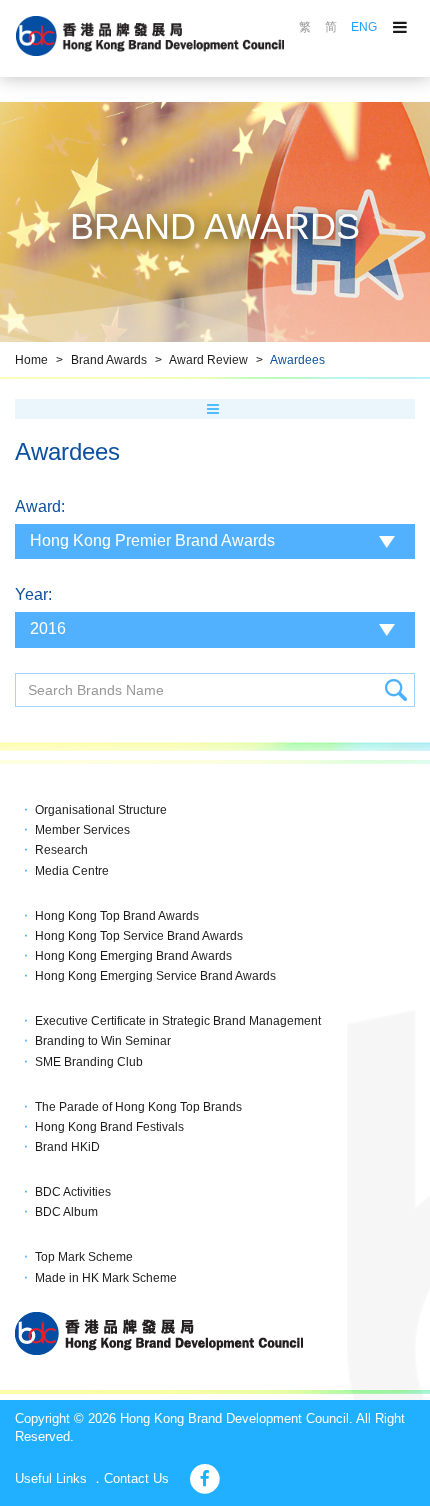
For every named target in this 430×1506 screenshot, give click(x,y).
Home (31, 360)
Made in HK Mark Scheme (106, 1278)
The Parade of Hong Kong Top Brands (138, 1107)
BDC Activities (73, 1192)
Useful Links (51, 1478)
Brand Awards (109, 360)
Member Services (82, 830)
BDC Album (66, 1212)
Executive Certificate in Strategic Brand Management (178, 1021)
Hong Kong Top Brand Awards (117, 916)
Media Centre (72, 871)
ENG (364, 27)
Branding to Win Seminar (103, 1041)
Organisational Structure (101, 810)
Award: (40, 506)
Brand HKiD (67, 1147)
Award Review (208, 360)
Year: (33, 594)
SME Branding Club (89, 1062)
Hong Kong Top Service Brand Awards (139, 936)
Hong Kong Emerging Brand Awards (133, 956)
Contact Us (136, 1478)
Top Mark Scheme (84, 1257)
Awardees (297, 360)
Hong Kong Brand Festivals (109, 1127)
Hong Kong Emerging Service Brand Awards (155, 976)
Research (61, 850)
